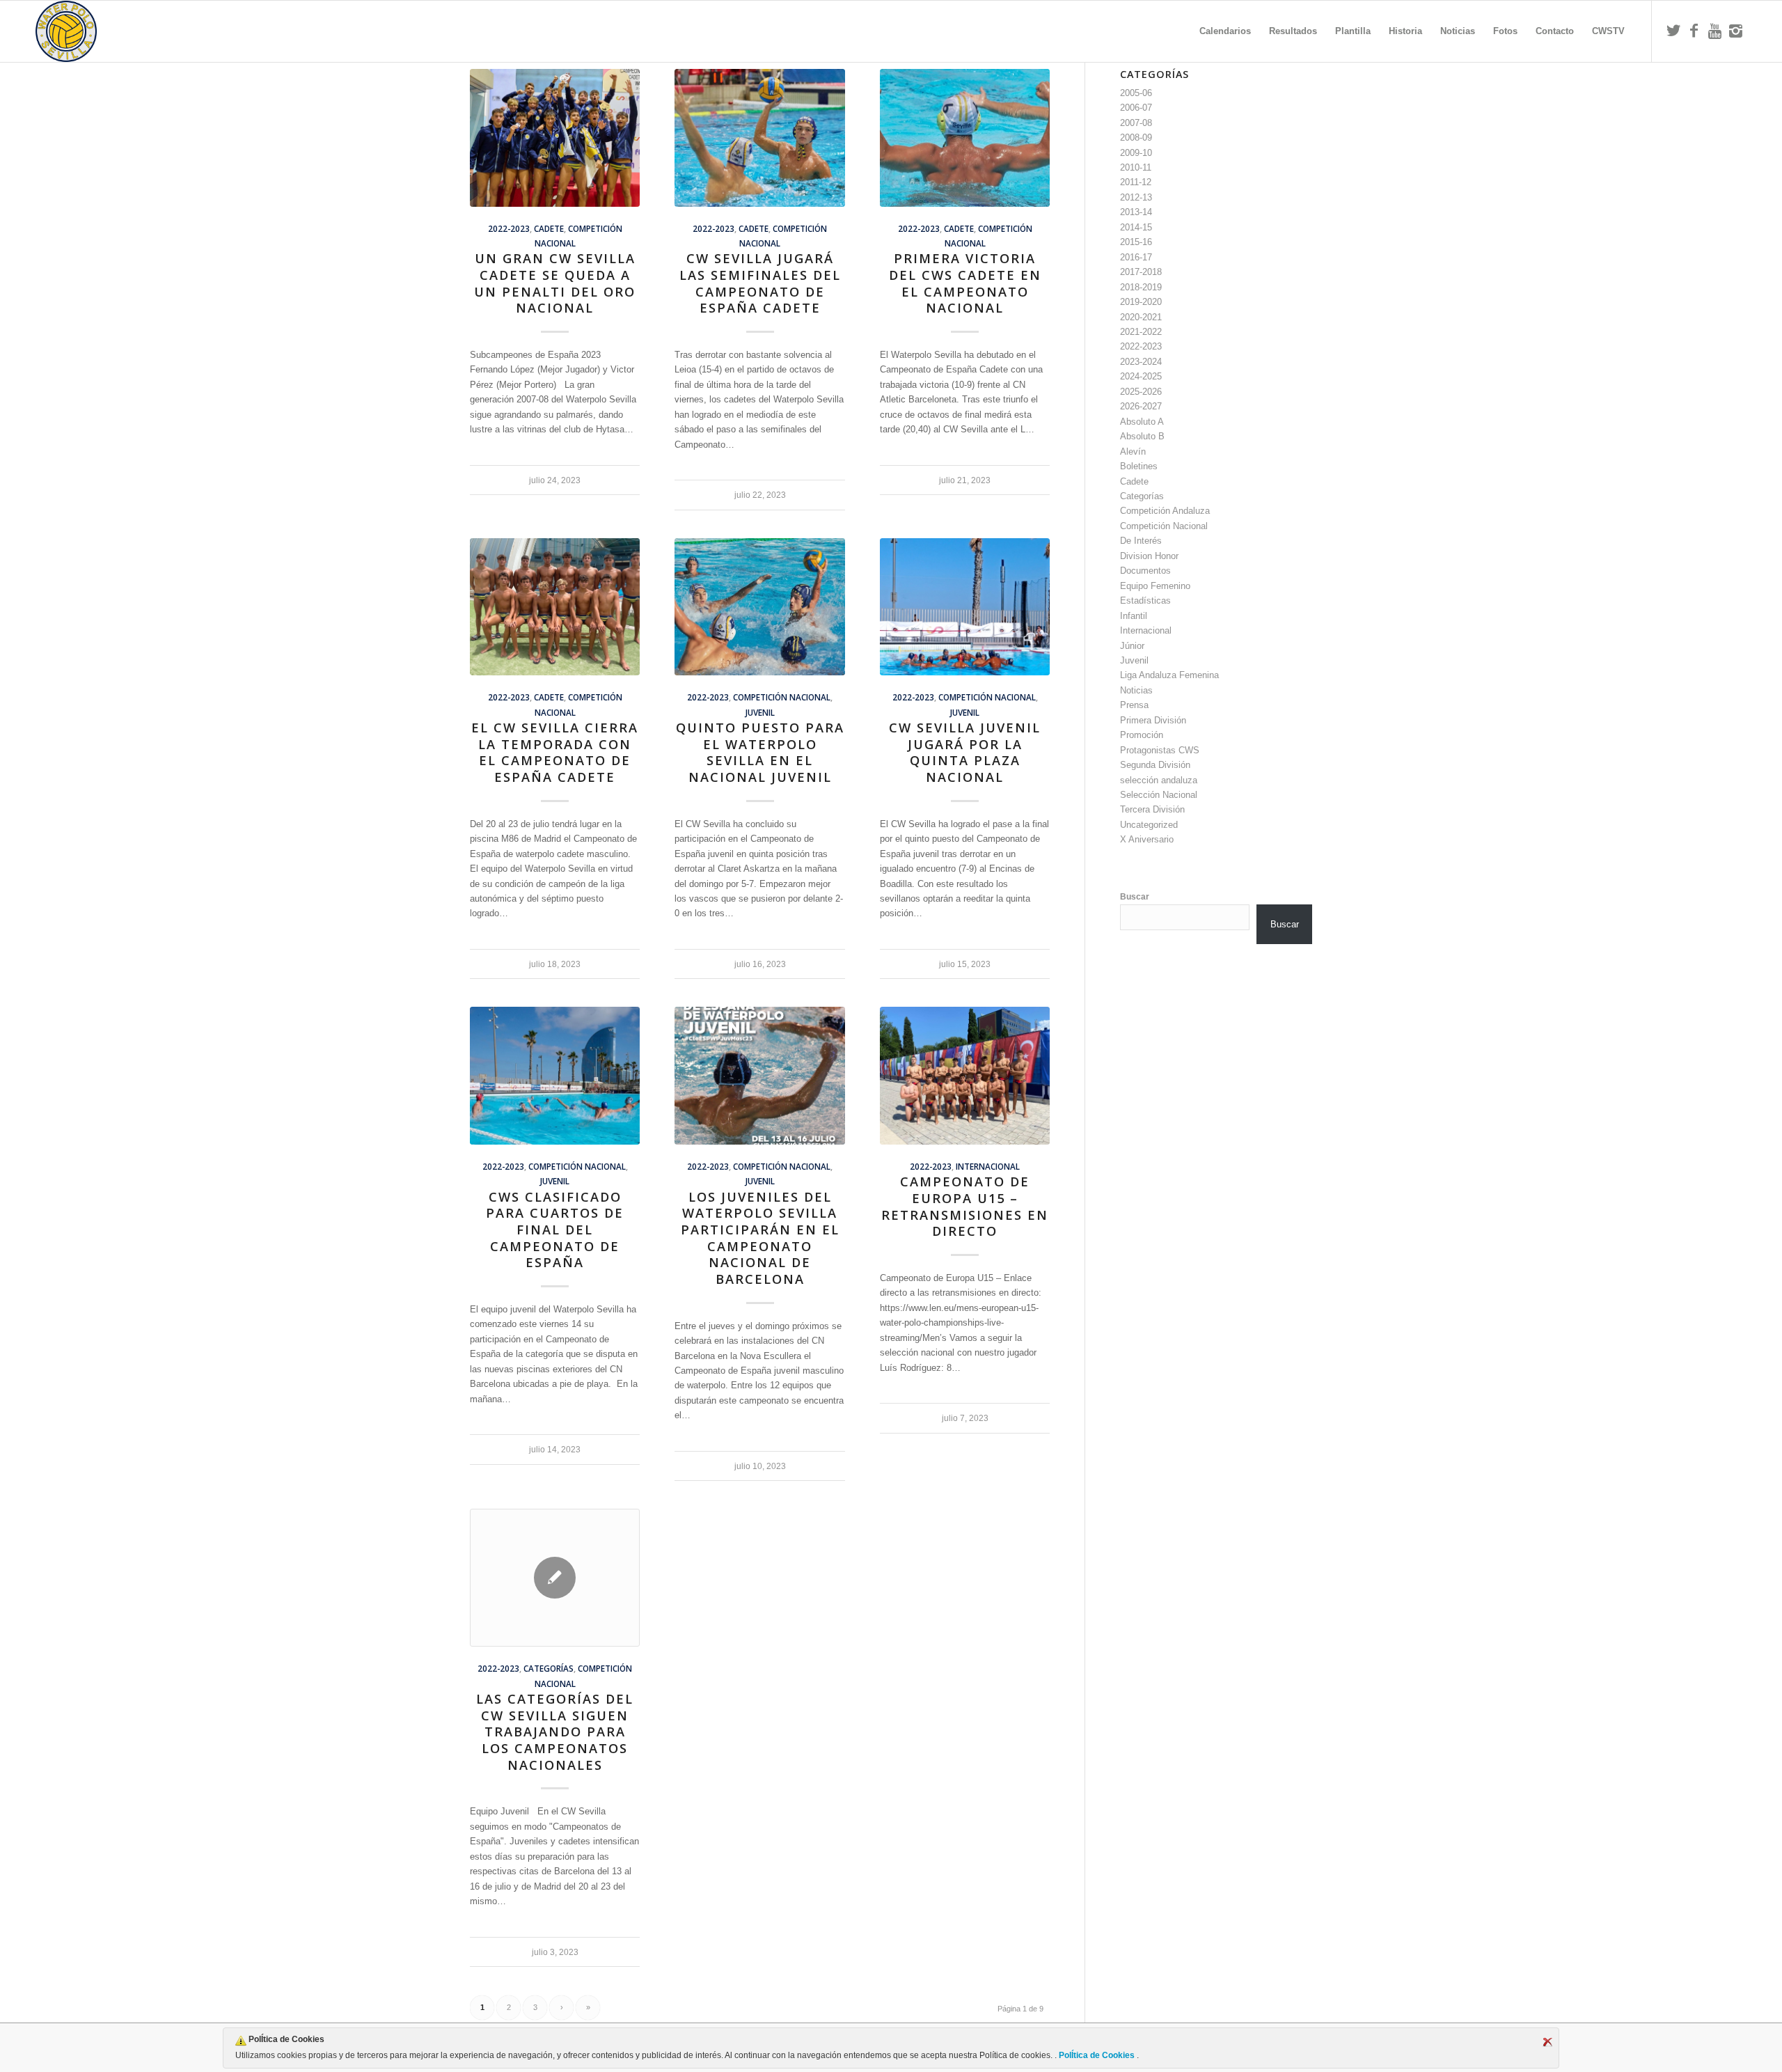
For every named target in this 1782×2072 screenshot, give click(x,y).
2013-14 (1136, 212)
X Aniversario (1147, 839)
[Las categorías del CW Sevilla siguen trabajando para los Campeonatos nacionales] (555, 1578)
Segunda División (1155, 765)
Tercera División (1152, 809)
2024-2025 (1141, 376)
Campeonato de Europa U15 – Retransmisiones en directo (965, 1206)
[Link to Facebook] (1694, 31)
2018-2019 (1141, 287)
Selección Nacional (1159, 795)
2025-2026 (1141, 392)
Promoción (1142, 735)
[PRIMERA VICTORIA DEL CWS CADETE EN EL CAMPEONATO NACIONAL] (965, 138)
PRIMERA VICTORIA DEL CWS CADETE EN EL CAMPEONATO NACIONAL (965, 283)
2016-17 (1136, 257)
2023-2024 (1141, 362)
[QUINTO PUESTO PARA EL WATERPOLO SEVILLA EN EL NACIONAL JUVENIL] (759, 607)
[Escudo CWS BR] (66, 31)
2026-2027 (1141, 406)
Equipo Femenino (1155, 586)
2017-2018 (1141, 272)
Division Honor (1149, 556)
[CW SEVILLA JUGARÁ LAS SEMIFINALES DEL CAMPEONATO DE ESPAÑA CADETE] (759, 138)
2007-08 (1136, 123)
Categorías (549, 1668)
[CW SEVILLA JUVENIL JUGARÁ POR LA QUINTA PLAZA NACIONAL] (965, 607)
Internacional (988, 1166)
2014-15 (1136, 227)
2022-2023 (509, 228)
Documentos (1145, 571)
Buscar (1135, 897)
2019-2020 (1141, 302)
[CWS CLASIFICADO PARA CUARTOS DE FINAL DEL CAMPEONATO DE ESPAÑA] (555, 1076)
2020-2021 (1141, 317)
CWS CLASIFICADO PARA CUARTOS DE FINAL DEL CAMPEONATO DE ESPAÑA (555, 1230)
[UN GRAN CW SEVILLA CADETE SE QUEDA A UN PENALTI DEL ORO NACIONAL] (555, 138)
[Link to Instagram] (1736, 31)
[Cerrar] (1547, 2042)
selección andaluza (1159, 780)
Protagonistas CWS (1160, 750)
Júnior (1132, 646)
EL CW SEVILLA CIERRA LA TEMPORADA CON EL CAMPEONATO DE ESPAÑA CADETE (555, 752)
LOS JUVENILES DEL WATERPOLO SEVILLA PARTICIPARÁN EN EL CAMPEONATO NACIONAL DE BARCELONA (760, 1238)
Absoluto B (1142, 436)
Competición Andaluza (1165, 511)
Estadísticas (1145, 601)
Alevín (1133, 452)
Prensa (1134, 705)
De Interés (1141, 541)
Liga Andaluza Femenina (1169, 675)
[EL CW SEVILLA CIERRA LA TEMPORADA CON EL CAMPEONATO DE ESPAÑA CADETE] (555, 607)
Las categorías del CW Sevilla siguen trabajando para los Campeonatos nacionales (555, 1732)
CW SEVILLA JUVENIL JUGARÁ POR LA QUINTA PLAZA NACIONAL (965, 752)
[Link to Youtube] (1715, 31)
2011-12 (1136, 182)
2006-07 (1136, 108)
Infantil (1134, 616)
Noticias (1136, 690)
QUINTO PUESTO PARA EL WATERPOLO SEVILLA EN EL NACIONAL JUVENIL (760, 752)
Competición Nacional (782, 697)
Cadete (549, 228)
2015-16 (1136, 242)
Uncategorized (1149, 825)
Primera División (1153, 720)
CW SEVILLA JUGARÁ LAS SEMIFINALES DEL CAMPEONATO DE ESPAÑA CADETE (760, 283)
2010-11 (1136, 167)
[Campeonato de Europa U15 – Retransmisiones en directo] (965, 1076)
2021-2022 (1141, 332)
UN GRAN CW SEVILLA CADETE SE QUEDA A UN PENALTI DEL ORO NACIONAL (555, 283)
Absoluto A (1142, 422)
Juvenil (760, 712)
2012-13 (1136, 197)
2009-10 (1136, 153)
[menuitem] (1225, 31)
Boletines (1139, 466)
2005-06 (1136, 93)
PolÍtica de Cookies (1097, 2055)
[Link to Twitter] (1673, 31)
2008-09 (1136, 138)
